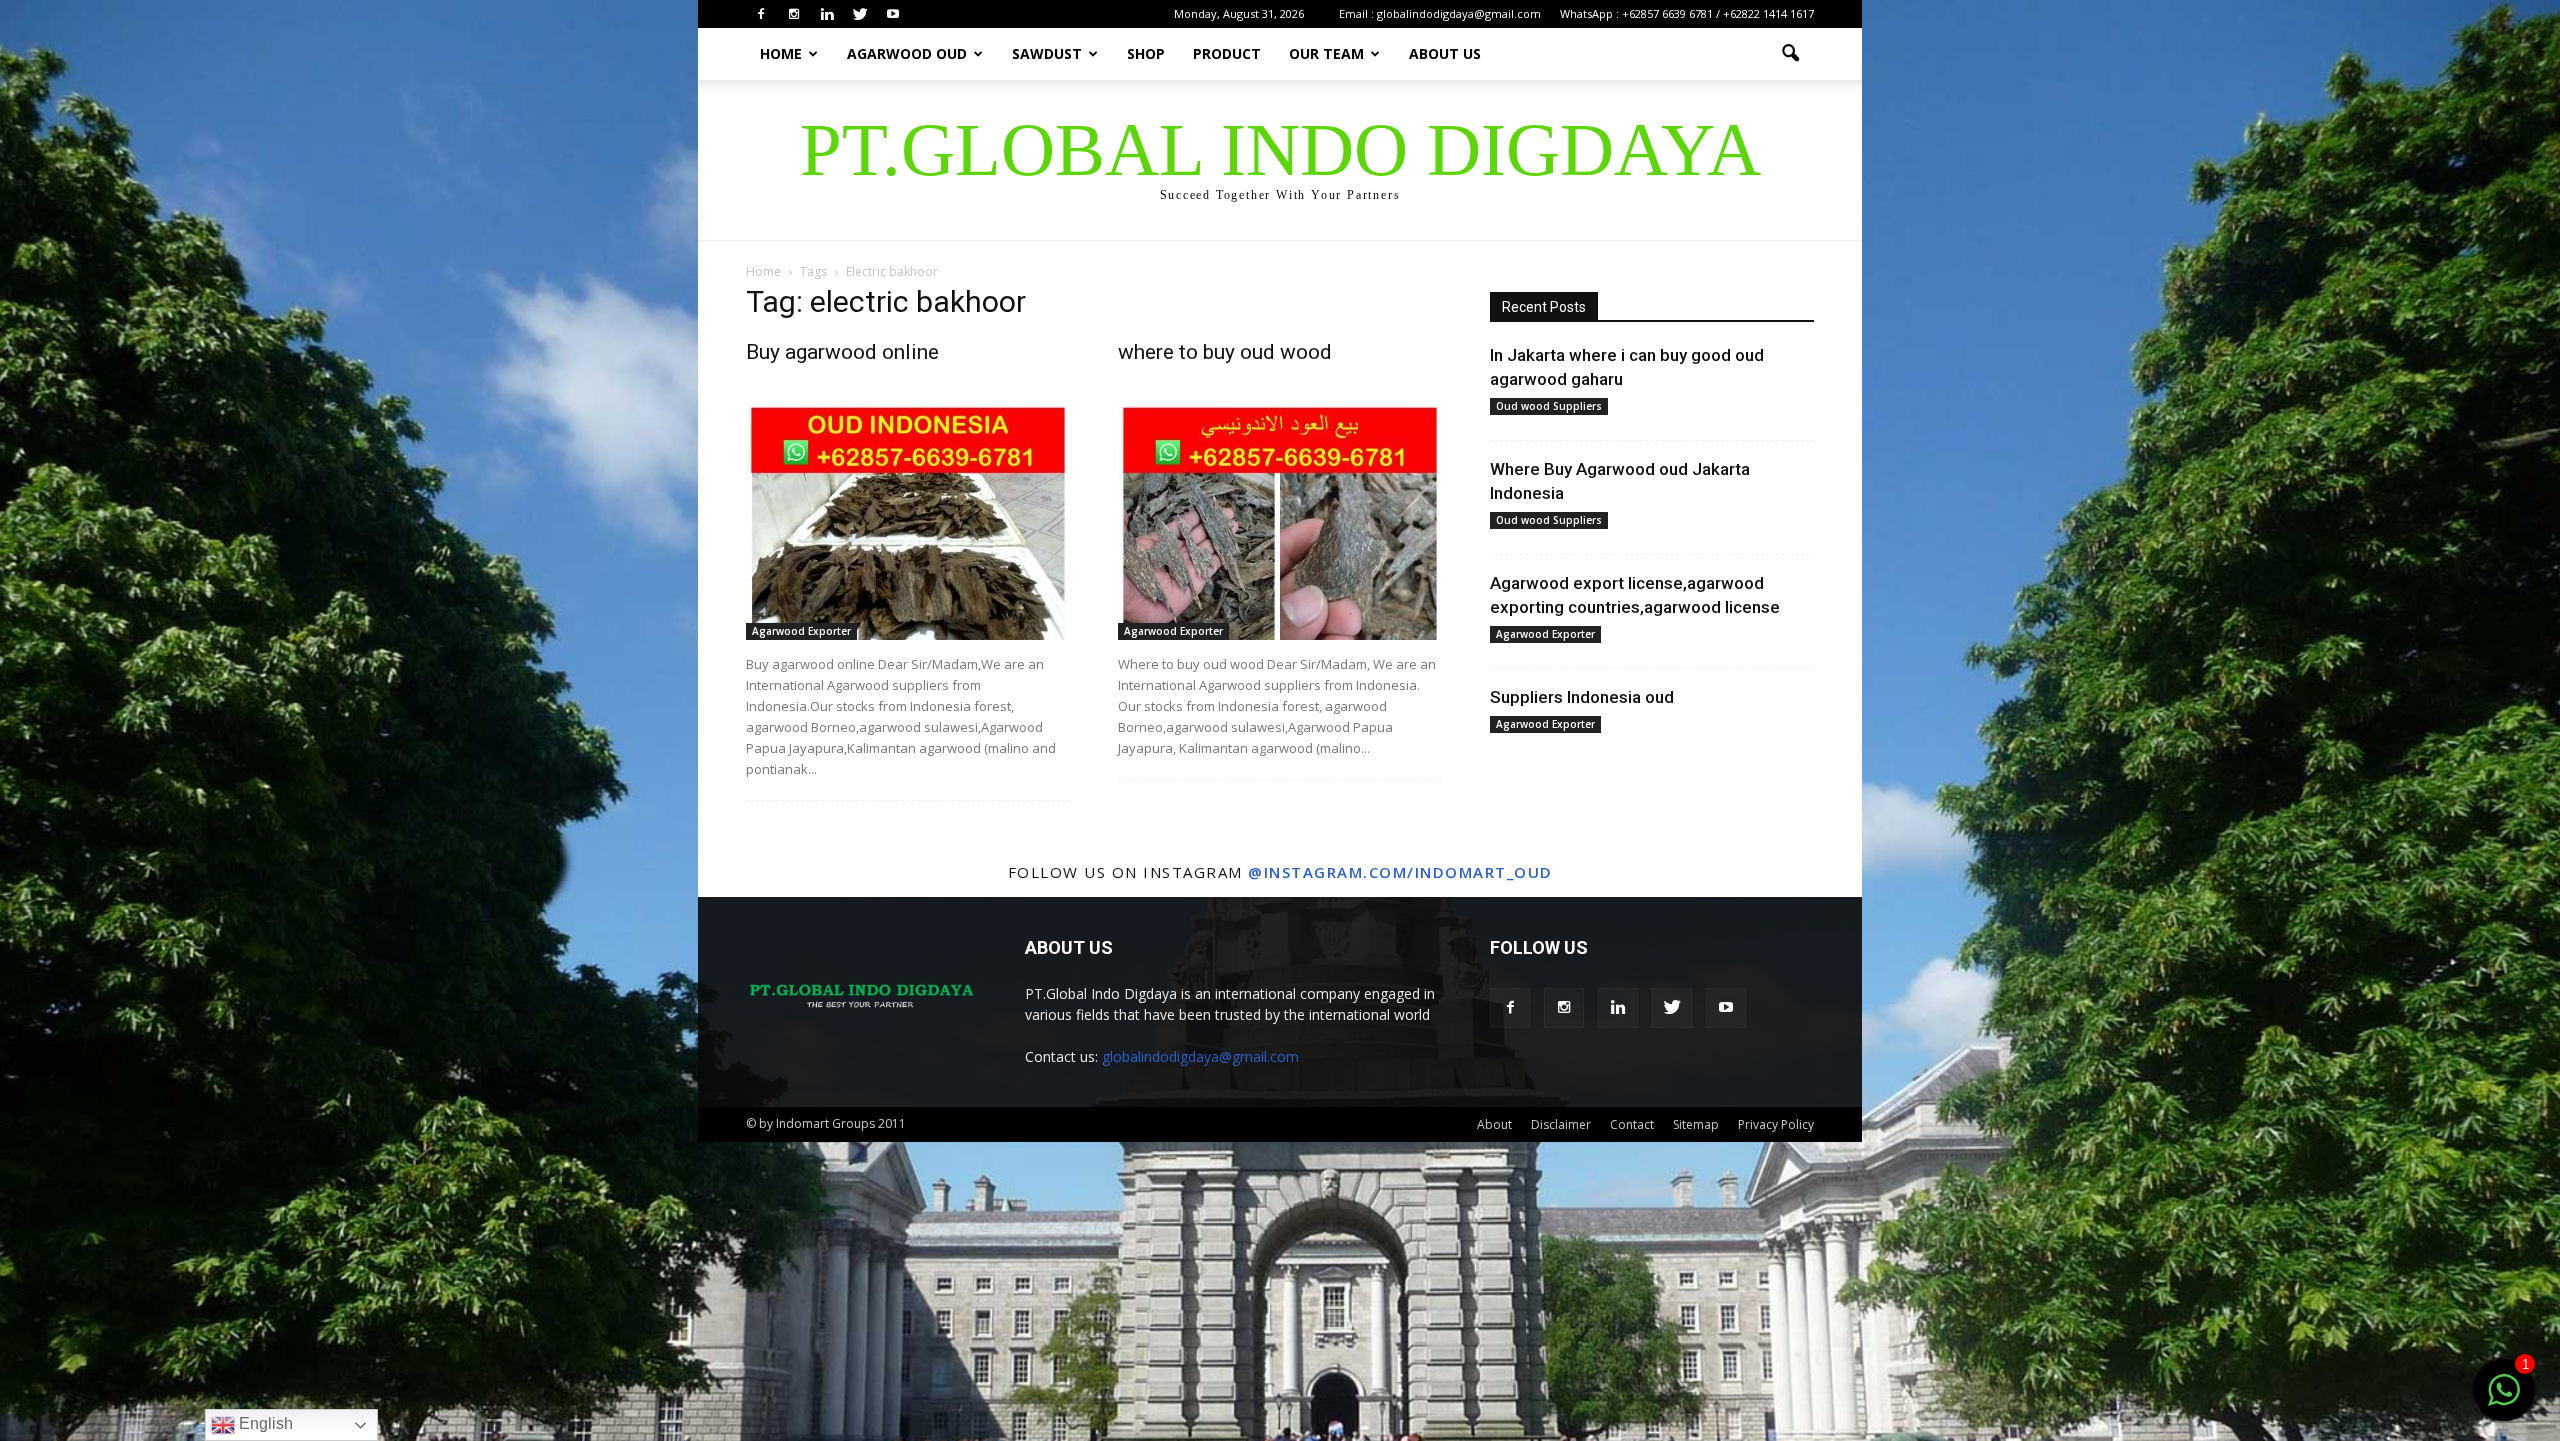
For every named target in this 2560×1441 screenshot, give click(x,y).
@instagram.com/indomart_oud (1400, 872)
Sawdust (1047, 53)
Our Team (1326, 53)
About (1494, 1124)
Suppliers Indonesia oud (1582, 697)
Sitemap (1696, 1124)
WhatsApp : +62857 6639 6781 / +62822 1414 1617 (1687, 13)
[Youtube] (893, 14)
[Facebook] (761, 14)
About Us (1445, 53)
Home (781, 53)
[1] (2504, 1401)
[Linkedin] (827, 14)
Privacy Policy (1776, 1124)
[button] (1790, 54)
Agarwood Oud (907, 53)
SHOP (1146, 53)
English (264, 1423)
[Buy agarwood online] (908, 522)
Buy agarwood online (842, 352)
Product (1227, 53)
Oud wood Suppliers (1549, 406)
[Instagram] (794, 14)
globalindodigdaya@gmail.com (1200, 1056)
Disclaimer (1561, 1124)
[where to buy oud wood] (1280, 522)
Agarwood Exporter (801, 631)
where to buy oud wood (1225, 352)
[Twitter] (860, 14)
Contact (1632, 1124)
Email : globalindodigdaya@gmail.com (1440, 13)
